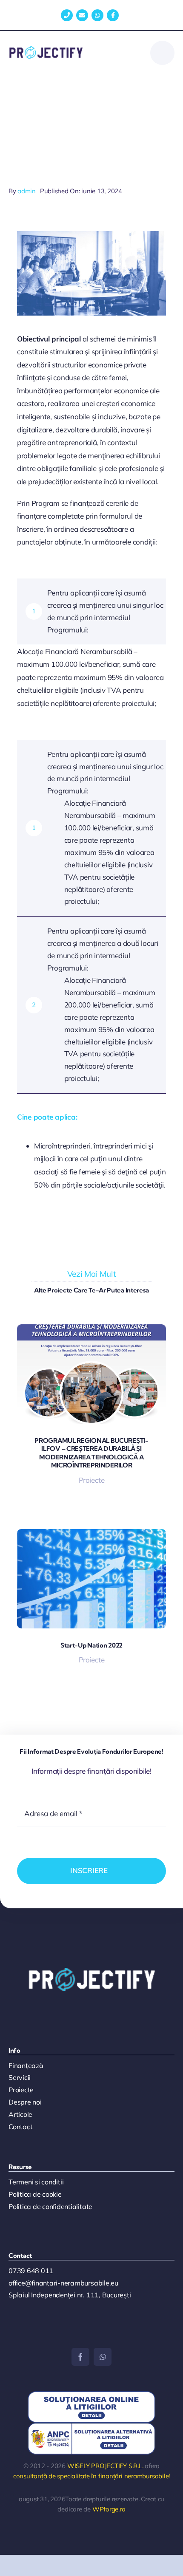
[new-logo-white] (91, 1971)
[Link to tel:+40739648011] (67, 15)
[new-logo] (46, 49)
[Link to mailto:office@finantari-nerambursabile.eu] (82, 15)
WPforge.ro (109, 2509)
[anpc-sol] (91, 2395)
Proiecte (92, 1480)
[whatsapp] (103, 2357)
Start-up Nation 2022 (91, 1645)
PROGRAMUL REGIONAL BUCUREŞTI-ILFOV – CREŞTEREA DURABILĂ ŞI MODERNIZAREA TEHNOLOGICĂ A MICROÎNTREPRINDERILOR (91, 1453)
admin (27, 191)
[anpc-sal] (91, 2426)
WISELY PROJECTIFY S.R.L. (105, 2466)
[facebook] (80, 2357)
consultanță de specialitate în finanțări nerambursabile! (91, 2476)
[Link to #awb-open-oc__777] (162, 53)
